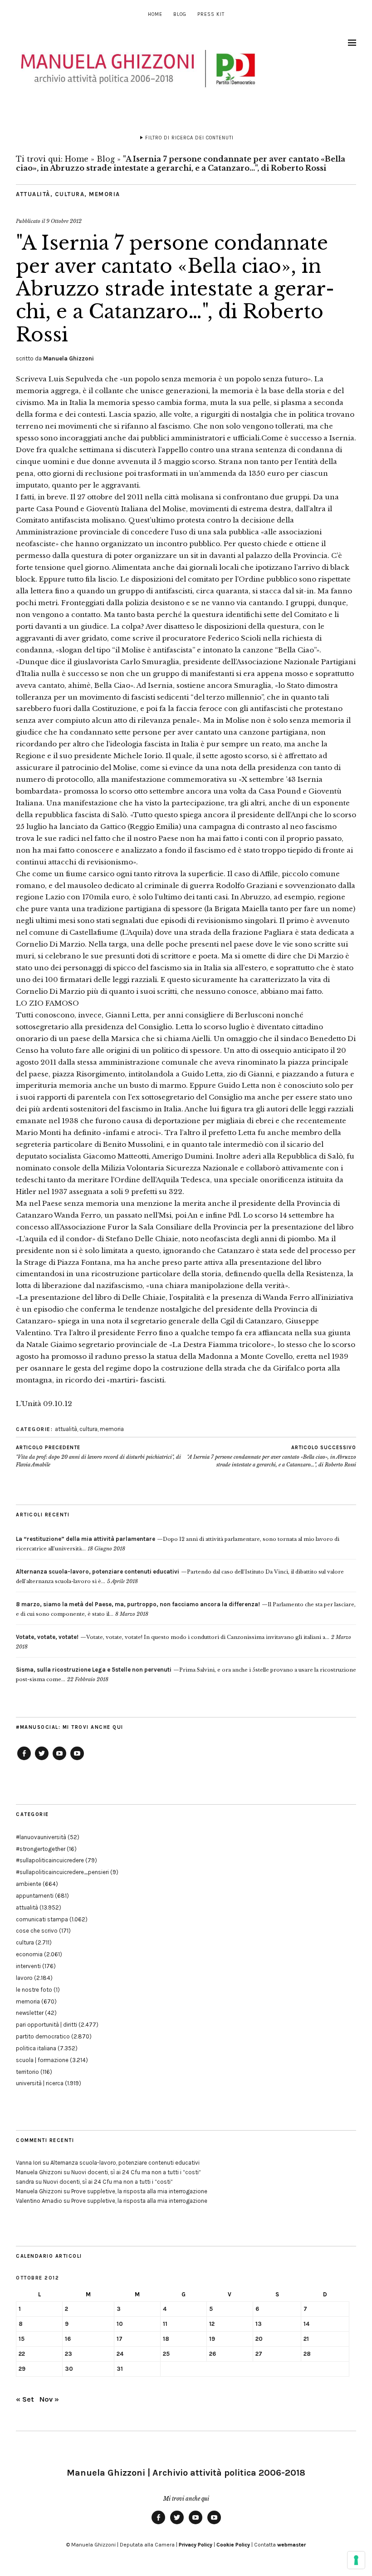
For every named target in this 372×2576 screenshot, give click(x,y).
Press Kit (211, 14)
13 (259, 2324)
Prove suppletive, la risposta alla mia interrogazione (139, 2191)
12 (212, 2324)
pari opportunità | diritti (46, 2025)
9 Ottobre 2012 (64, 221)
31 (120, 2369)
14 (306, 2324)
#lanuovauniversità (41, 1837)
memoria (105, 194)
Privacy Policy (196, 2545)
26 (213, 2354)
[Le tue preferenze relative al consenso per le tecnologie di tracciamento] (356, 2560)
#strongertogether (41, 1849)
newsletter (30, 2013)
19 (212, 2339)
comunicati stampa (42, 1919)
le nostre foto (34, 1990)
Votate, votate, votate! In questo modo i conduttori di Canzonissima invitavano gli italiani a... (173, 1637)
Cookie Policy (233, 2545)
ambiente (29, 1884)
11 (165, 2324)
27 (259, 2354)
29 (22, 2369)
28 (307, 2354)
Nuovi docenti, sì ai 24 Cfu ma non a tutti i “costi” (136, 2172)
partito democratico (43, 2036)
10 (120, 2324)
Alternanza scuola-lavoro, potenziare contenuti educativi (125, 2163)
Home (155, 14)
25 (166, 2354)
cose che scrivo (37, 1931)
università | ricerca (40, 2083)
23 (69, 2354)
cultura (70, 194)
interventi (28, 1966)
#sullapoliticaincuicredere (50, 1860)
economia (29, 1954)
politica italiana (36, 2048)
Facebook (24, 1760)
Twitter (42, 1760)
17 (120, 2339)
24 (120, 2354)
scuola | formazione (42, 2060)
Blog (180, 14)
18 (166, 2339)
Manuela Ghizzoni (69, 358)
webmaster (291, 2545)
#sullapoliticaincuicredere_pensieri (62, 1872)
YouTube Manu (59, 1760)
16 (68, 2339)
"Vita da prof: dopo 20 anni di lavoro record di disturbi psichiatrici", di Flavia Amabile (98, 1456)
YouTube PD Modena (77, 1760)
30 (69, 2369)
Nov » (49, 2399)
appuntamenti (35, 1896)
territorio (27, 2072)
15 (22, 2339)
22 (22, 2354)
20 (259, 2339)
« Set (25, 2399)
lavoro (24, 1978)
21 (306, 2339)
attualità (33, 194)
